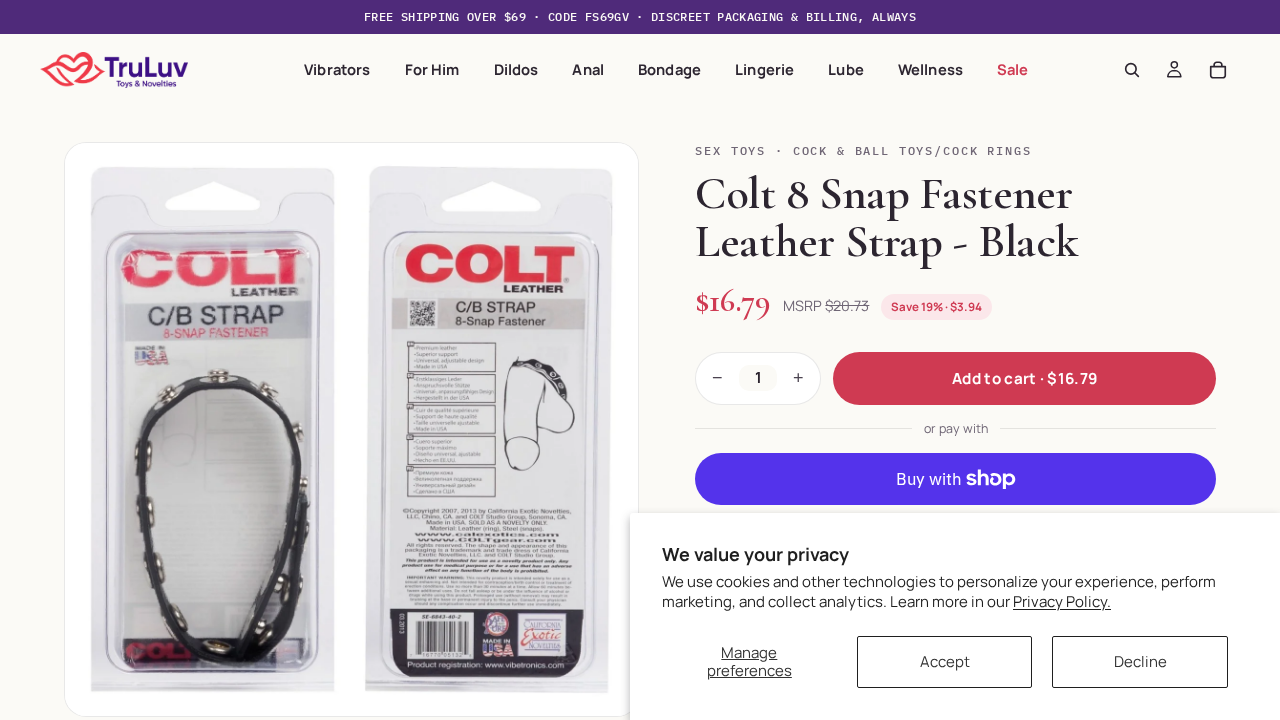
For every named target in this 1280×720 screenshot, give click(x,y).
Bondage (669, 69)
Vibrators (337, 69)
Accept (945, 661)
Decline (1140, 661)
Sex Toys (730, 150)
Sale (1013, 69)
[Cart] (1218, 70)
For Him (432, 69)
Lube (846, 69)
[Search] (1132, 70)
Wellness (930, 69)
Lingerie (764, 69)
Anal (588, 69)
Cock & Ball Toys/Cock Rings (912, 150)
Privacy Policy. (1062, 601)
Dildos (516, 69)
